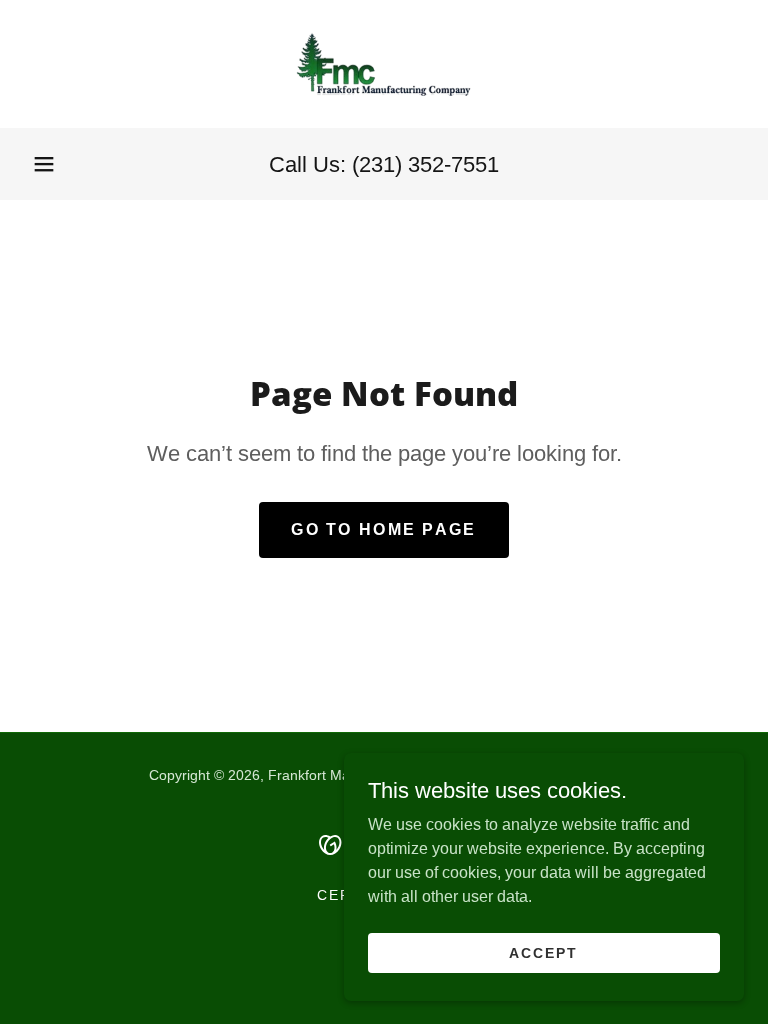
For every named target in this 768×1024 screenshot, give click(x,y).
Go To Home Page (383, 529)
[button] (44, 164)
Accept (543, 952)
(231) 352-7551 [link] (425, 164)
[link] (384, 64)
